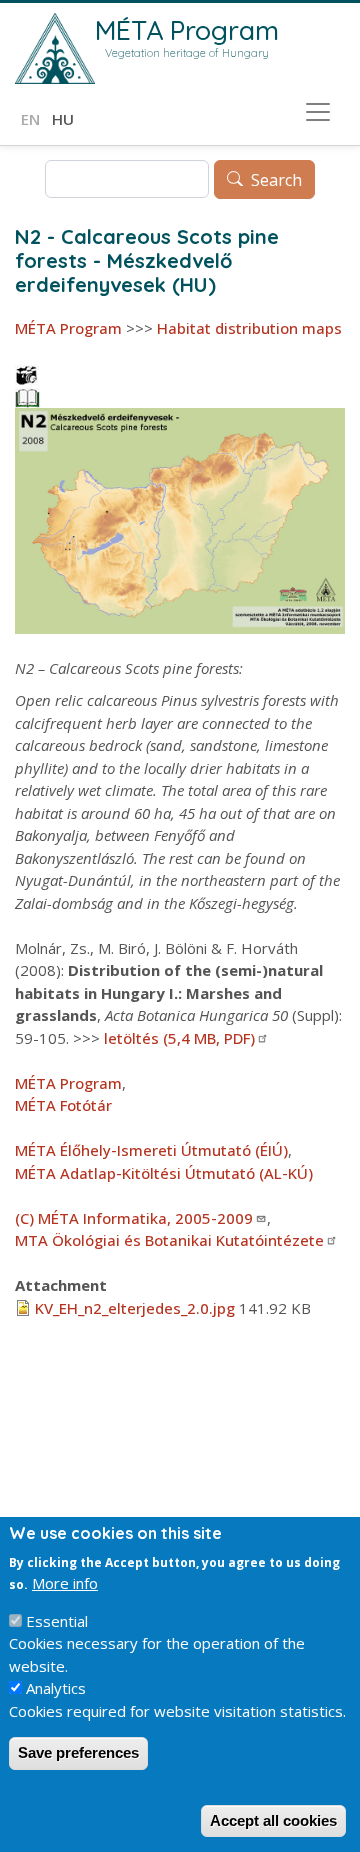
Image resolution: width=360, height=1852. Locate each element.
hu (63, 119)
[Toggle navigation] (318, 112)
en (30, 119)
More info (65, 1583)
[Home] (55, 48)
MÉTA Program (187, 30)
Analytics (56, 1688)
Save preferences (78, 1752)
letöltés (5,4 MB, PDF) (179, 1038)
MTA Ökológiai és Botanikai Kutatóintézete (169, 1240)
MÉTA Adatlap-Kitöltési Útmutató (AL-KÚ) (164, 1173)
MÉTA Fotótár (63, 1105)
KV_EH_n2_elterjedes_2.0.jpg (135, 1308)
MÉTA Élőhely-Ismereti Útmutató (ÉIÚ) (151, 1150)
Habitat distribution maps (249, 328)
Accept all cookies (273, 1820)
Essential (57, 1621)
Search (276, 180)
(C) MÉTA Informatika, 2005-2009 (134, 1218)
